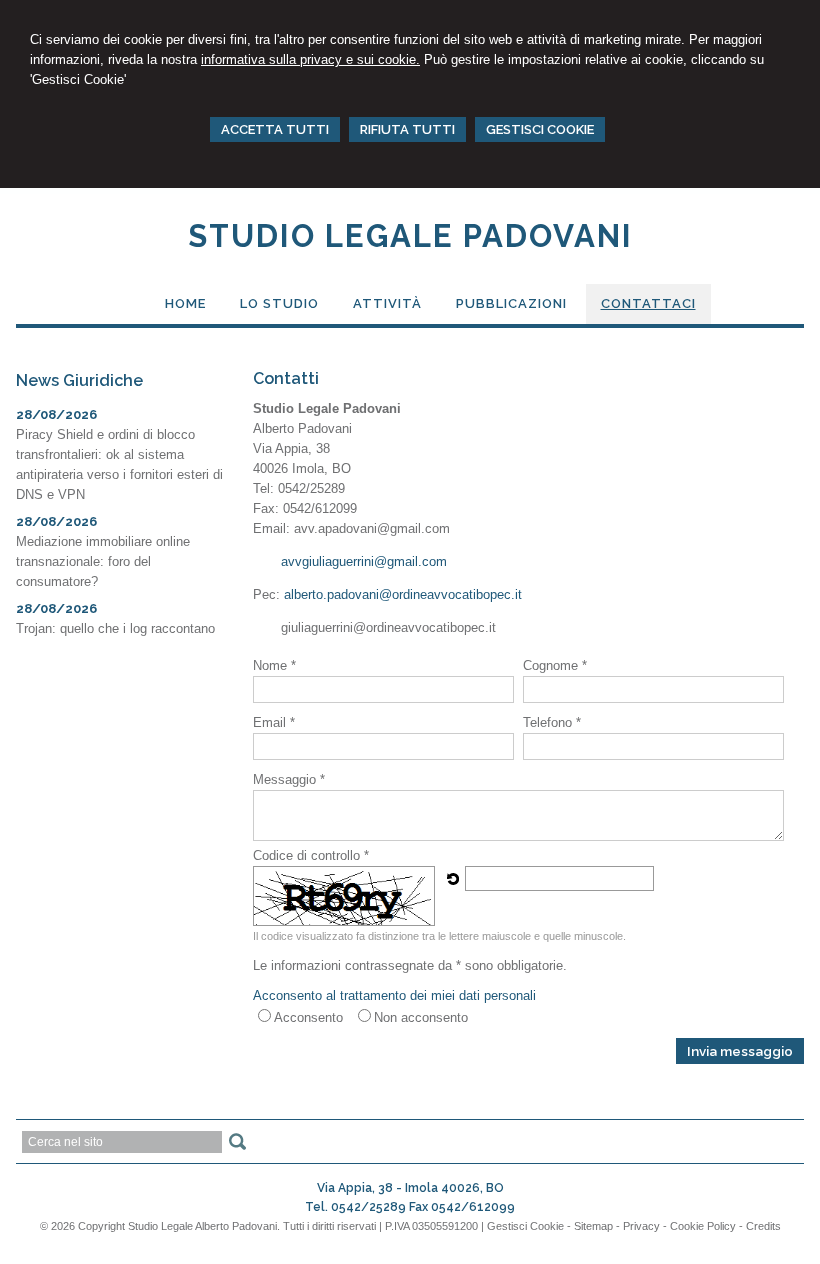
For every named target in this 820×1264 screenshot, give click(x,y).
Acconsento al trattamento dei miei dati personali (394, 995)
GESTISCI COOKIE (540, 129)
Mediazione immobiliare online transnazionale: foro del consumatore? (103, 561)
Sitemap (593, 1226)
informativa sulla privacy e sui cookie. (310, 59)
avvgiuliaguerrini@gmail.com (364, 561)
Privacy (641, 1226)
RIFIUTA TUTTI (407, 129)
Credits (763, 1226)
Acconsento (308, 1017)
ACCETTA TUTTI (275, 129)
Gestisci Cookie (525, 1226)
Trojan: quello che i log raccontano (115, 628)
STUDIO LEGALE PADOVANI (410, 236)
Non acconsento (421, 1017)
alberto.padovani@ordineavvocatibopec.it (403, 594)
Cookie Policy (703, 1226)
